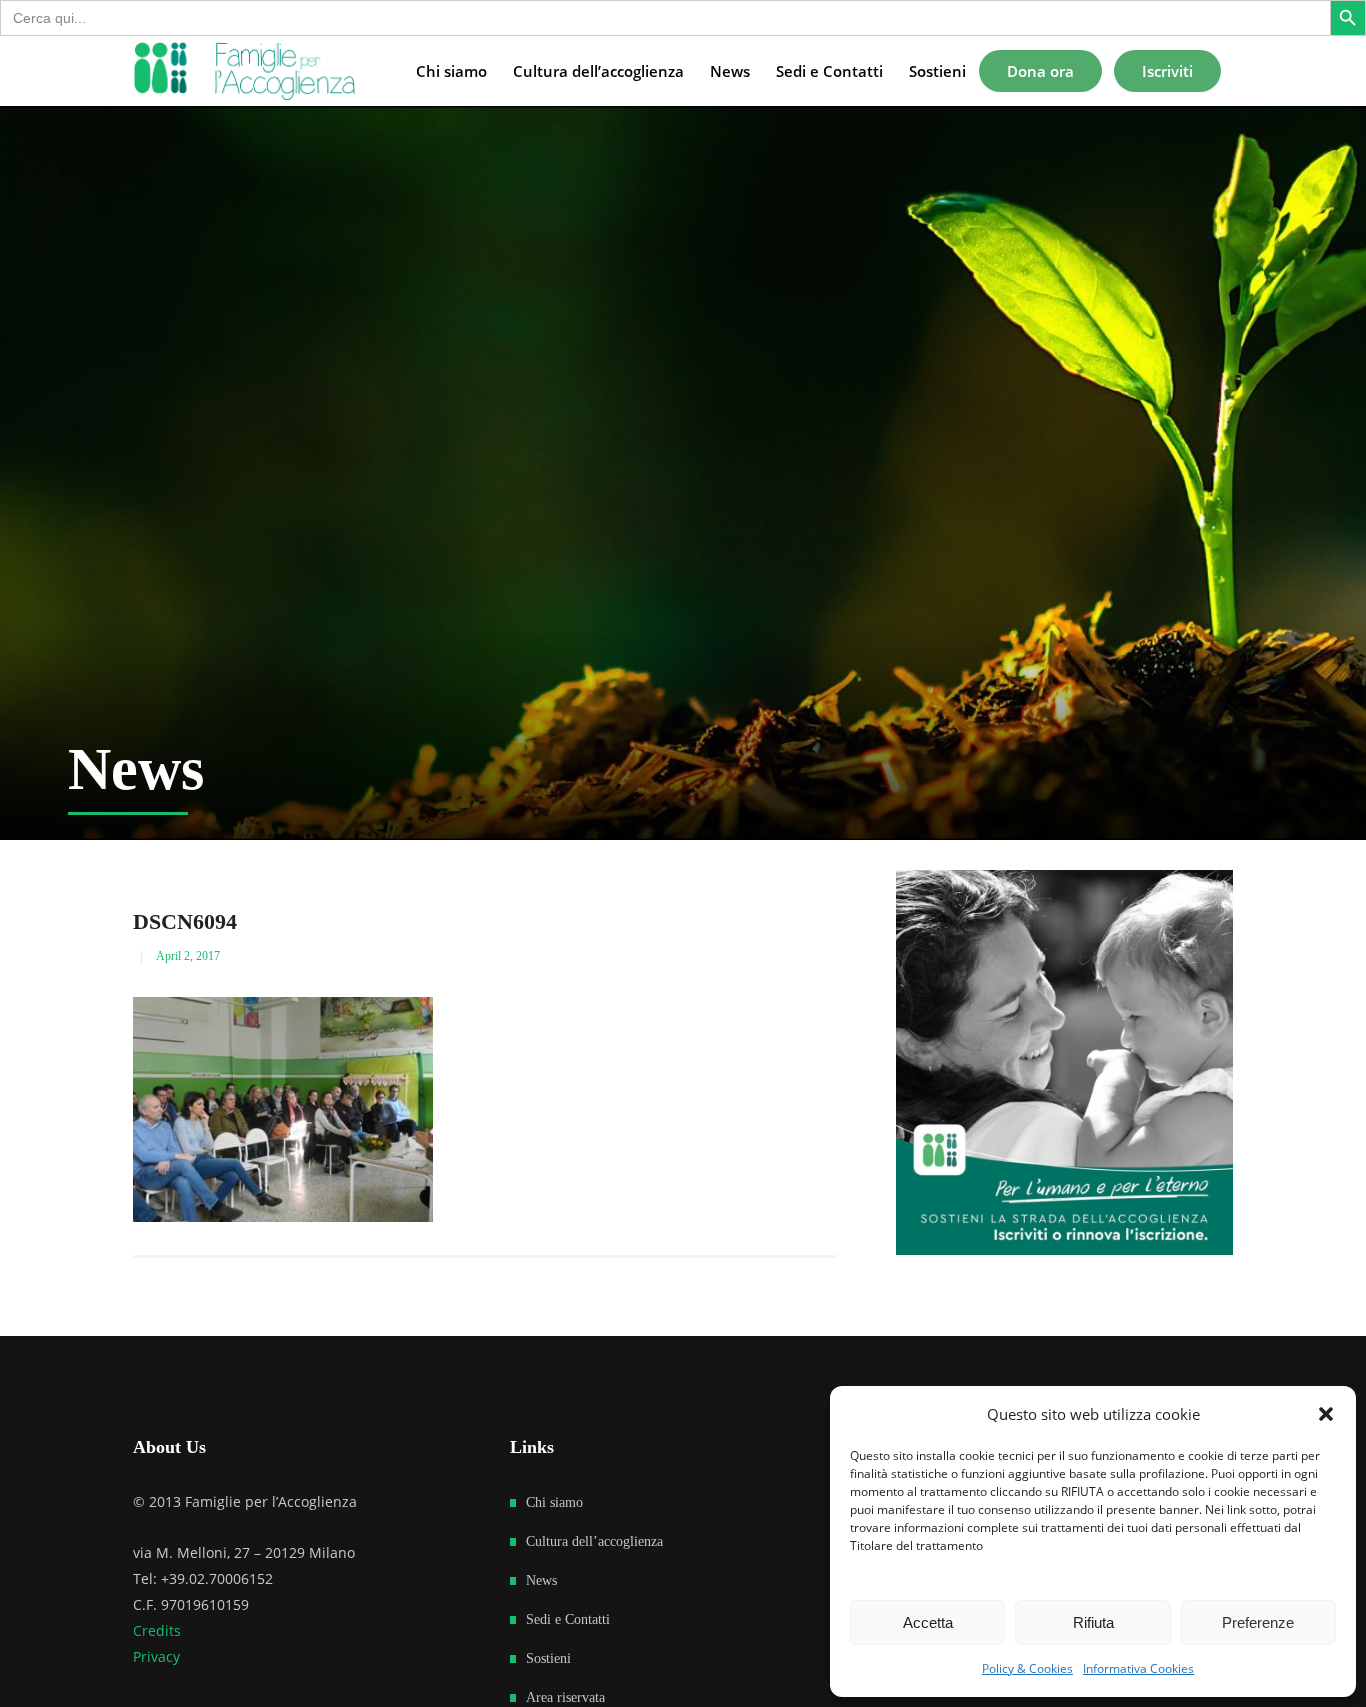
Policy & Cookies (1027, 1668)
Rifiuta (1093, 1622)
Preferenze (1258, 1622)
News (541, 1580)
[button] (1326, 1414)
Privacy (156, 1656)
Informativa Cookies (1138, 1668)
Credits (157, 1630)
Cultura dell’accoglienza (594, 1541)
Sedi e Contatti (568, 1619)
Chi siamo (554, 1502)
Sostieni (548, 1658)
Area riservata (565, 1697)
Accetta (928, 1622)
